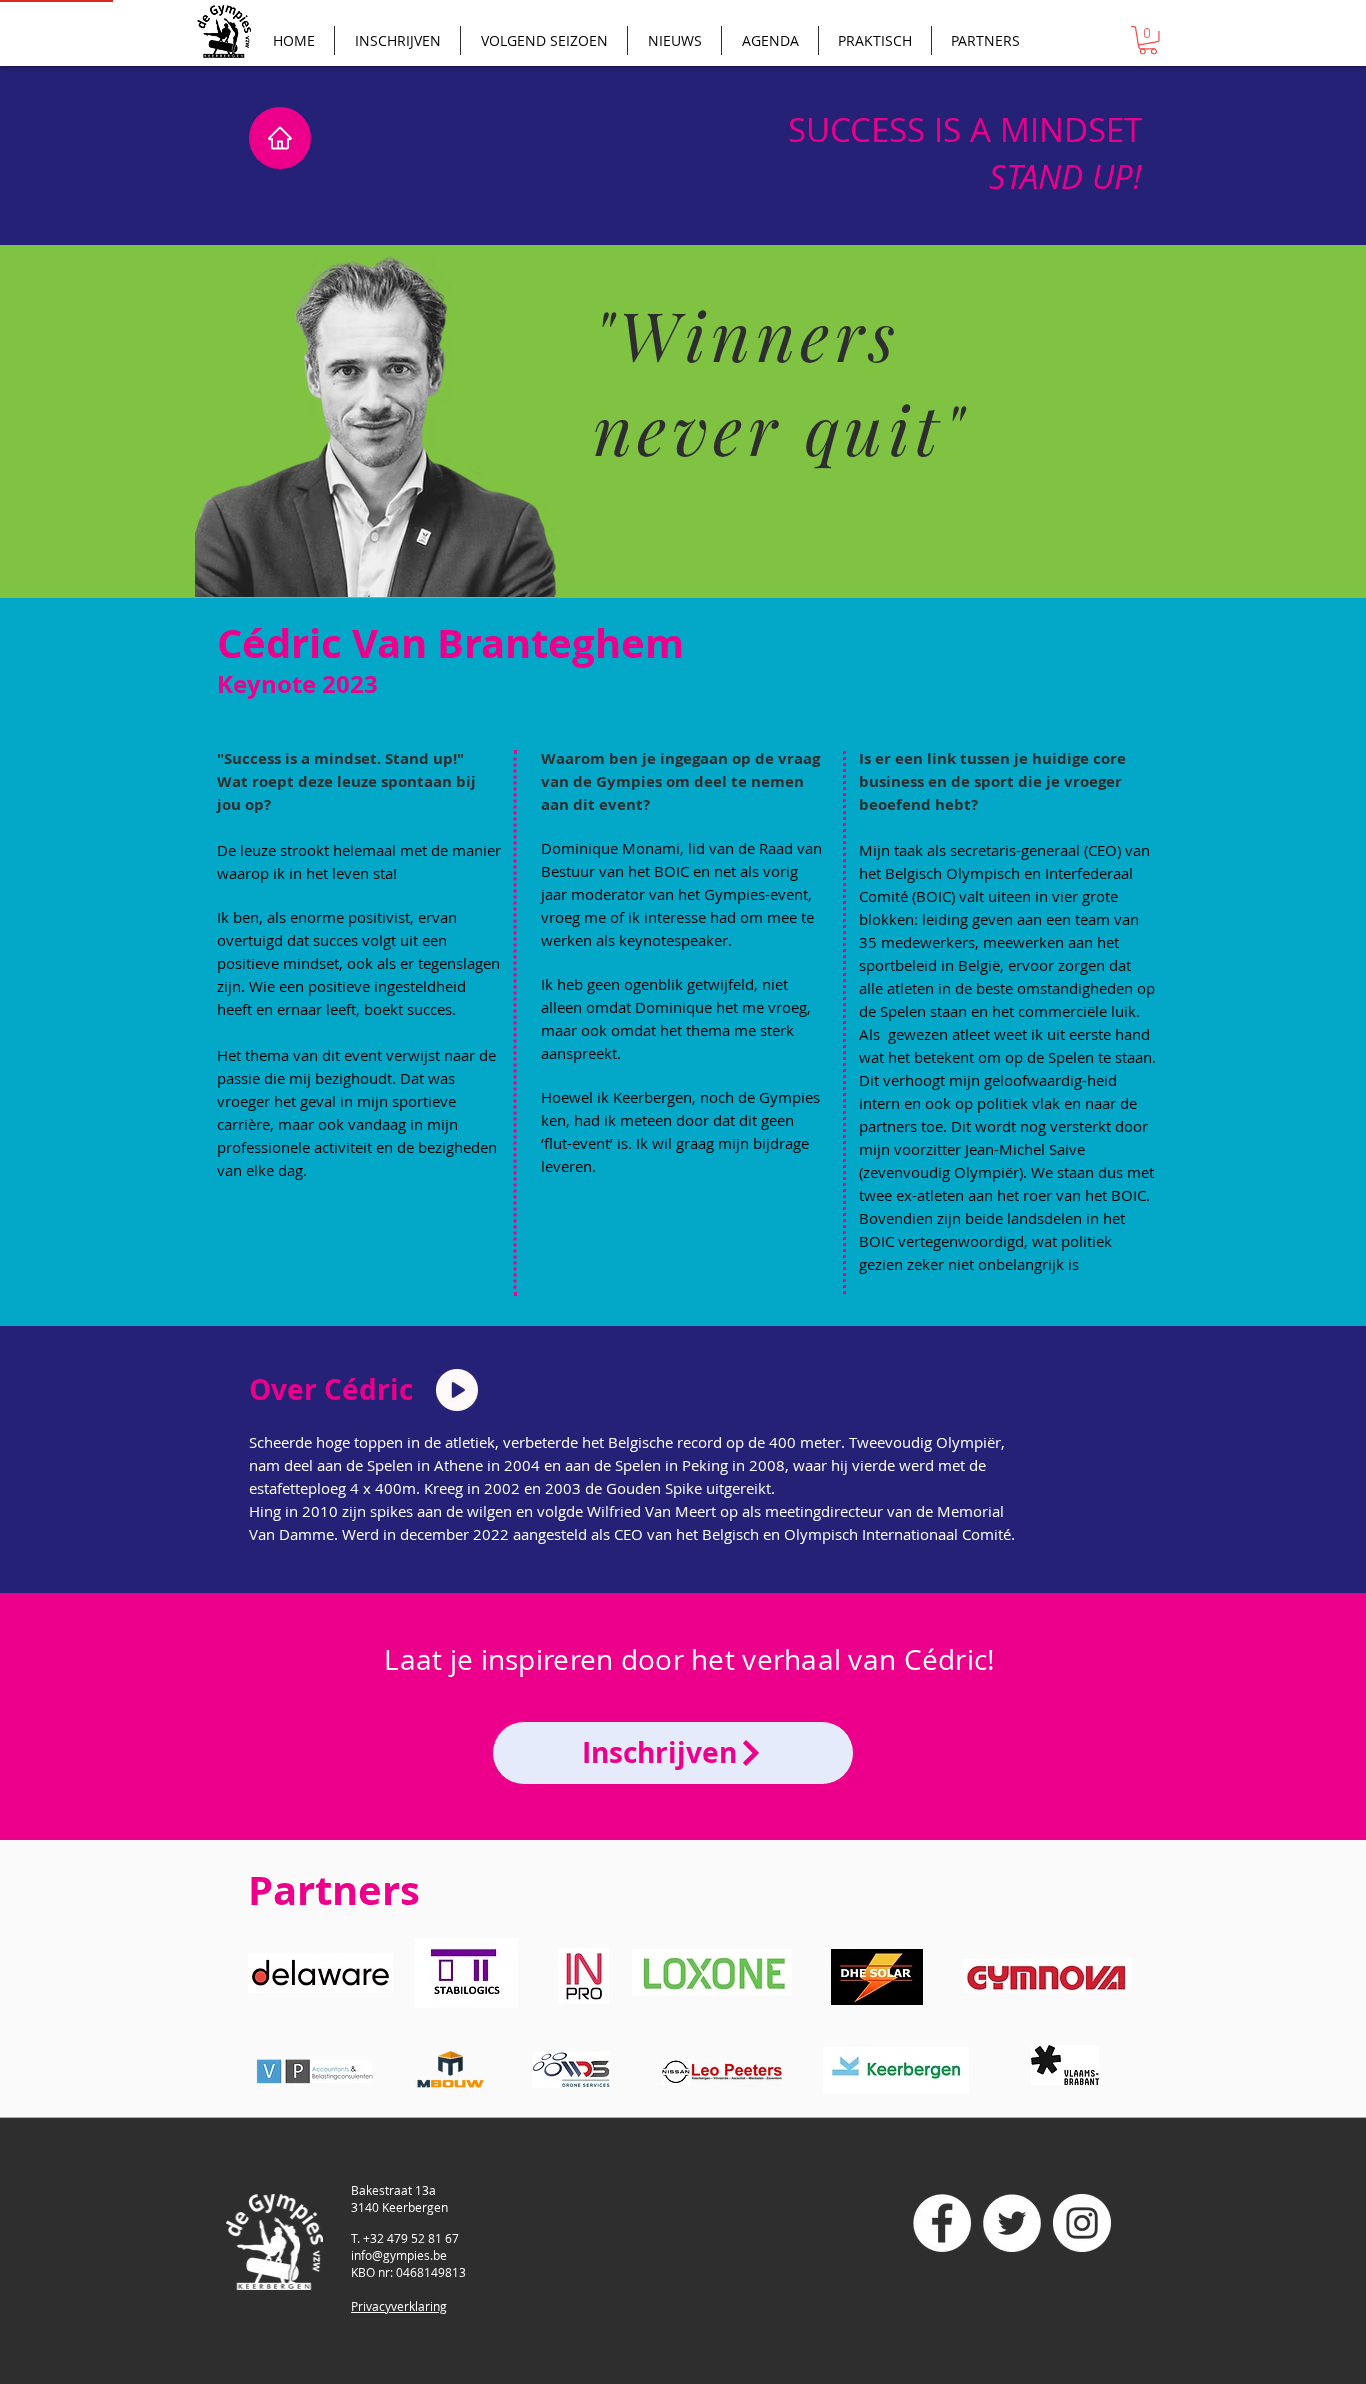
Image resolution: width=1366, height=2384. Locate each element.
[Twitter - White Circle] (1012, 2223)
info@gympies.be (399, 2255)
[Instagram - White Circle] (1082, 2223)
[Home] (280, 138)
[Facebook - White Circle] (942, 2223)
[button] (1148, 40)
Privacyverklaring (399, 2306)
